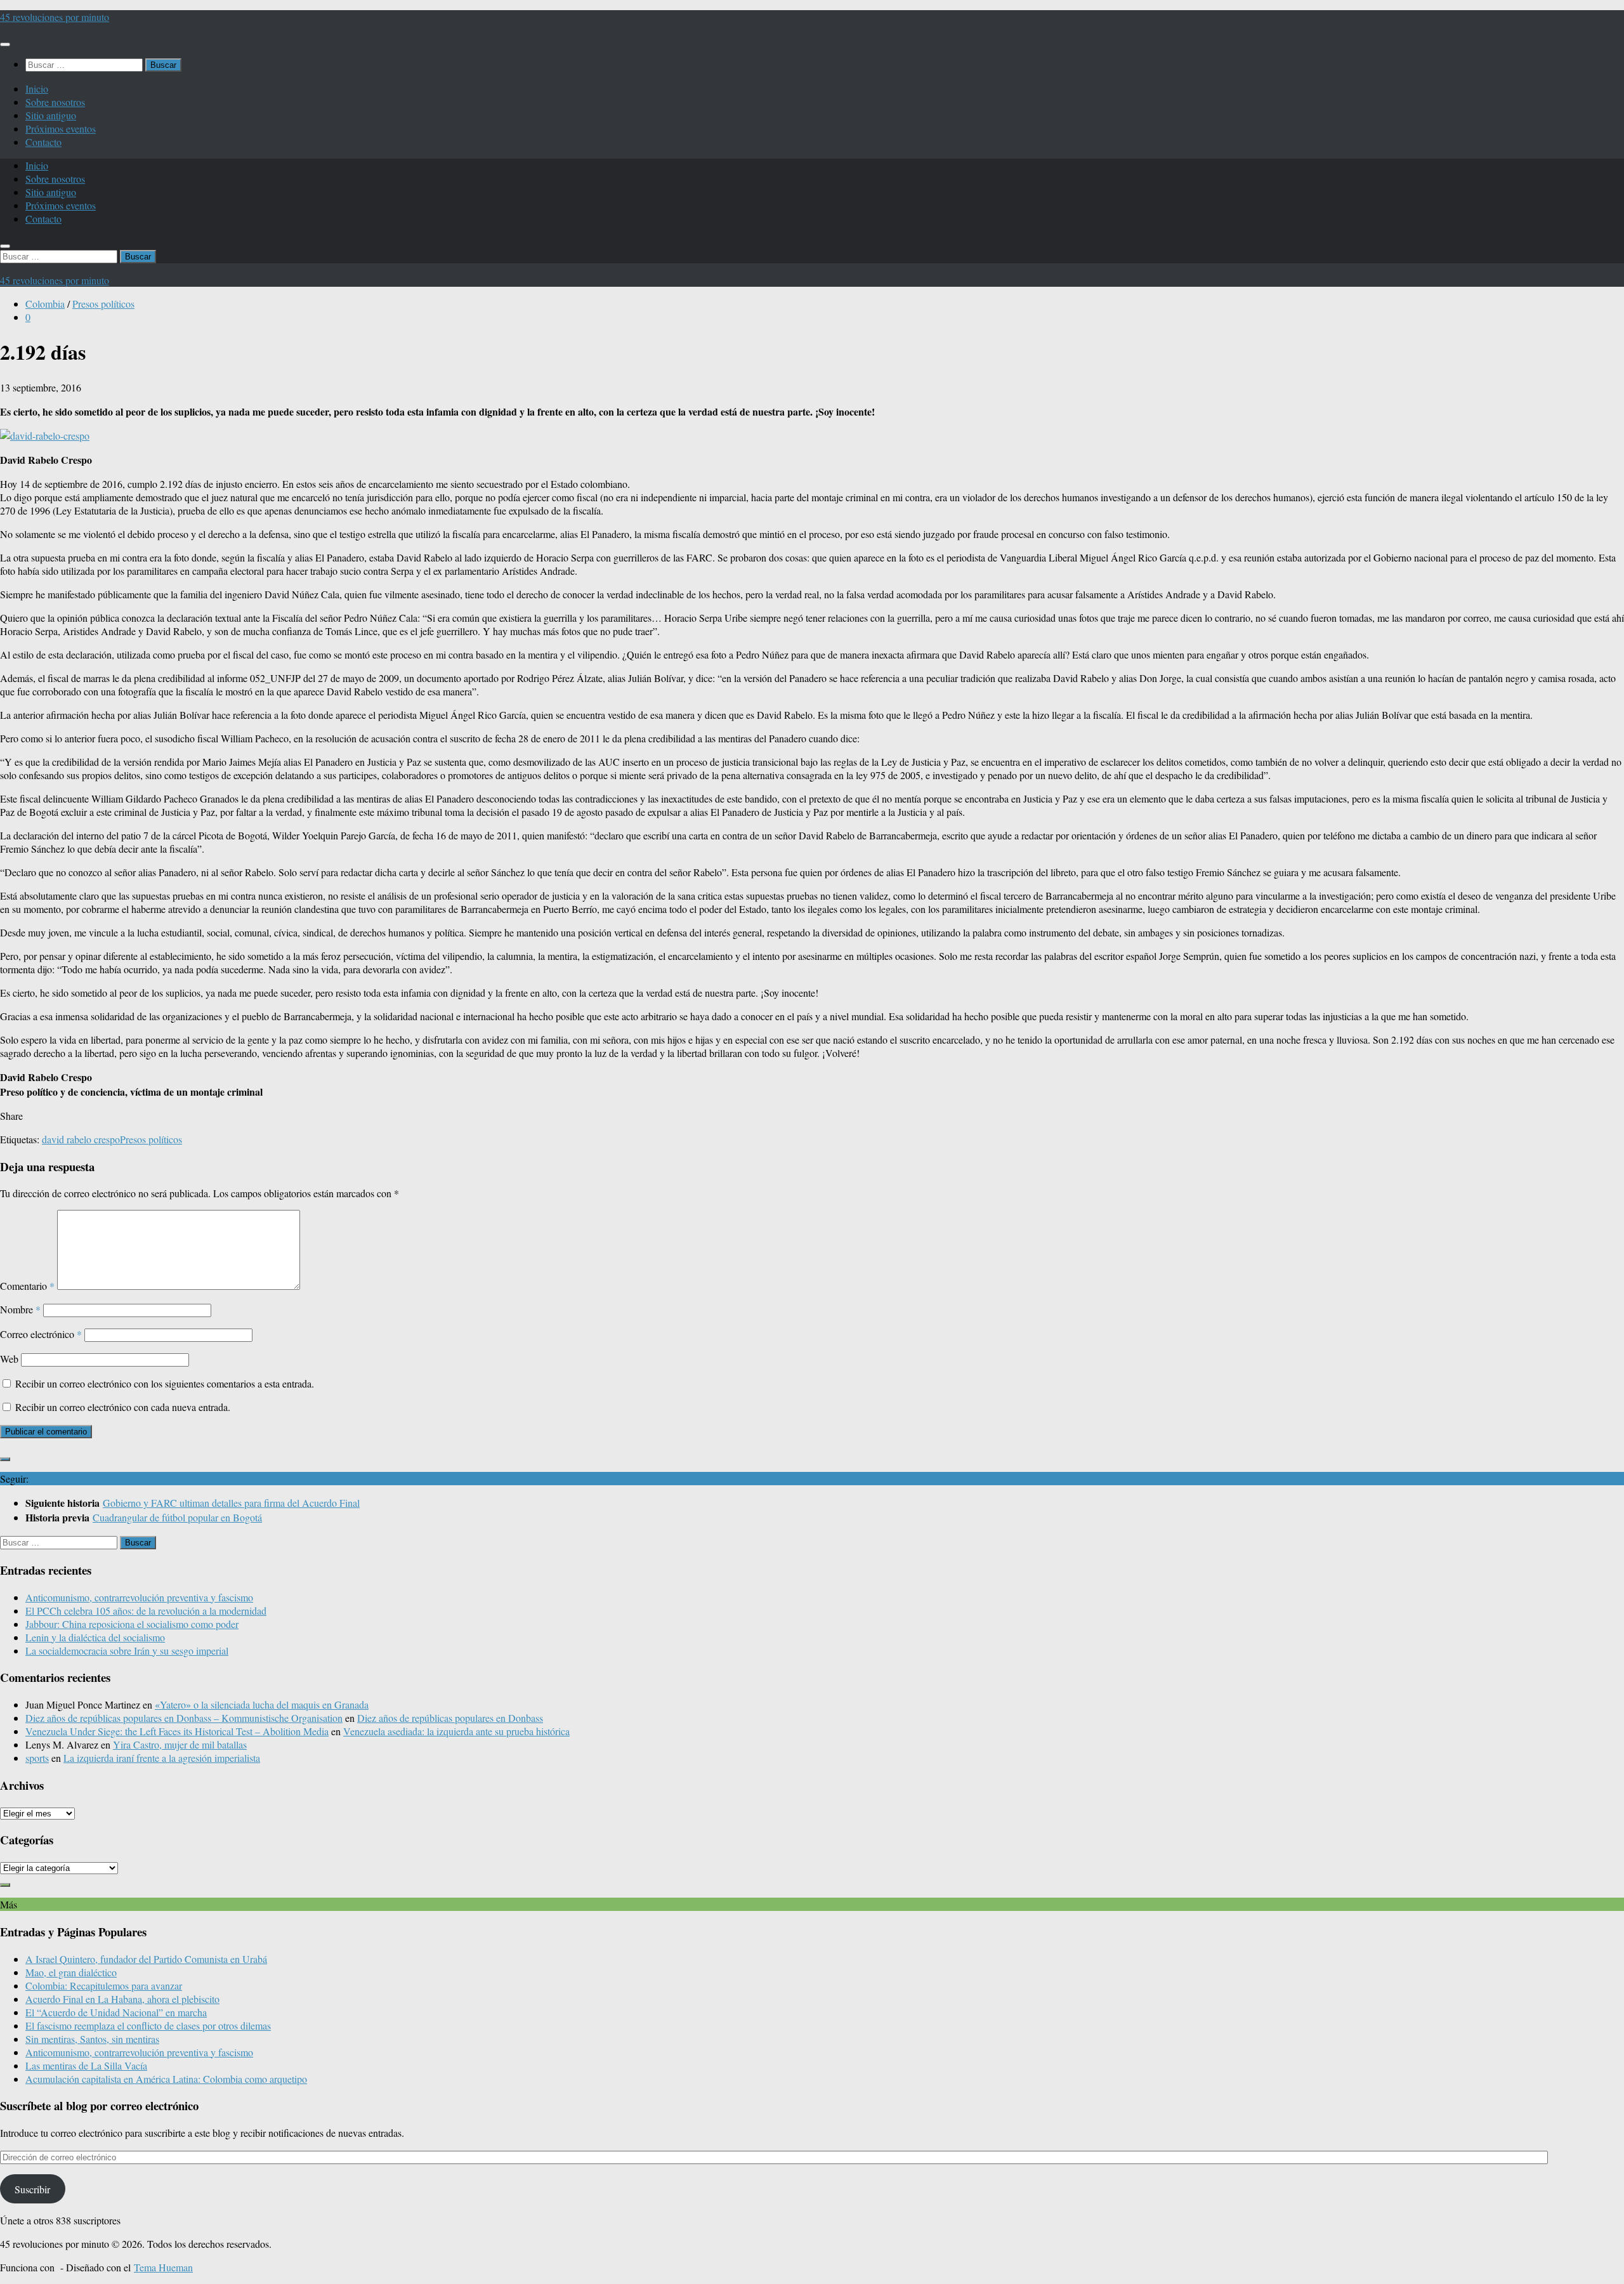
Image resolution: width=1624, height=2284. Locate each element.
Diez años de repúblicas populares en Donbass (450, 1718)
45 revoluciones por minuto (55, 17)
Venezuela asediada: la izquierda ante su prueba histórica (456, 1731)
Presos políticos (103, 304)
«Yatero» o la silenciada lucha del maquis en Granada (262, 1704)
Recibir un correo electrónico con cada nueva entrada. (123, 1407)
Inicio (37, 89)
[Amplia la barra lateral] (5, 1459)
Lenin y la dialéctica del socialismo (95, 1637)
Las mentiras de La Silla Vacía (86, 2065)
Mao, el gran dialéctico (71, 1972)
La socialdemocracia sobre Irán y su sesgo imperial (127, 1651)
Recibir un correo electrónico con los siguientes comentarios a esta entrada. (165, 1383)
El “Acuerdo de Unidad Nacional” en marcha (116, 2012)
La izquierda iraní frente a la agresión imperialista (162, 1758)
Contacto (43, 142)
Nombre (20, 1309)
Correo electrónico (41, 1334)
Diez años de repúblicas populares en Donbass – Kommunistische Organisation (184, 1718)
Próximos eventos (61, 128)
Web (9, 1359)
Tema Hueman (163, 2267)
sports (37, 1758)
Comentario (27, 1286)
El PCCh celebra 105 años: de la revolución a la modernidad (146, 1611)
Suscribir (32, 2189)
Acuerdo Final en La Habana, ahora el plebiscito (122, 1999)
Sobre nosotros (55, 102)
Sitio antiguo (51, 115)
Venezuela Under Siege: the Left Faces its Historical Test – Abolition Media (177, 1731)
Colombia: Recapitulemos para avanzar (104, 1985)
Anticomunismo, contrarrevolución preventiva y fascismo (139, 1597)
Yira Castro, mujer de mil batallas (180, 1744)
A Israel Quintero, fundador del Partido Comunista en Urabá (146, 1959)
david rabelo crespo (81, 1139)
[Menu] (5, 44)
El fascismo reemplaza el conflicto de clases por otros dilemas (148, 2025)
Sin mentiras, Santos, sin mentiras (92, 2039)
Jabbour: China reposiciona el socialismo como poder (132, 1624)
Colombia (45, 304)
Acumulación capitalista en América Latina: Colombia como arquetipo (166, 2079)
